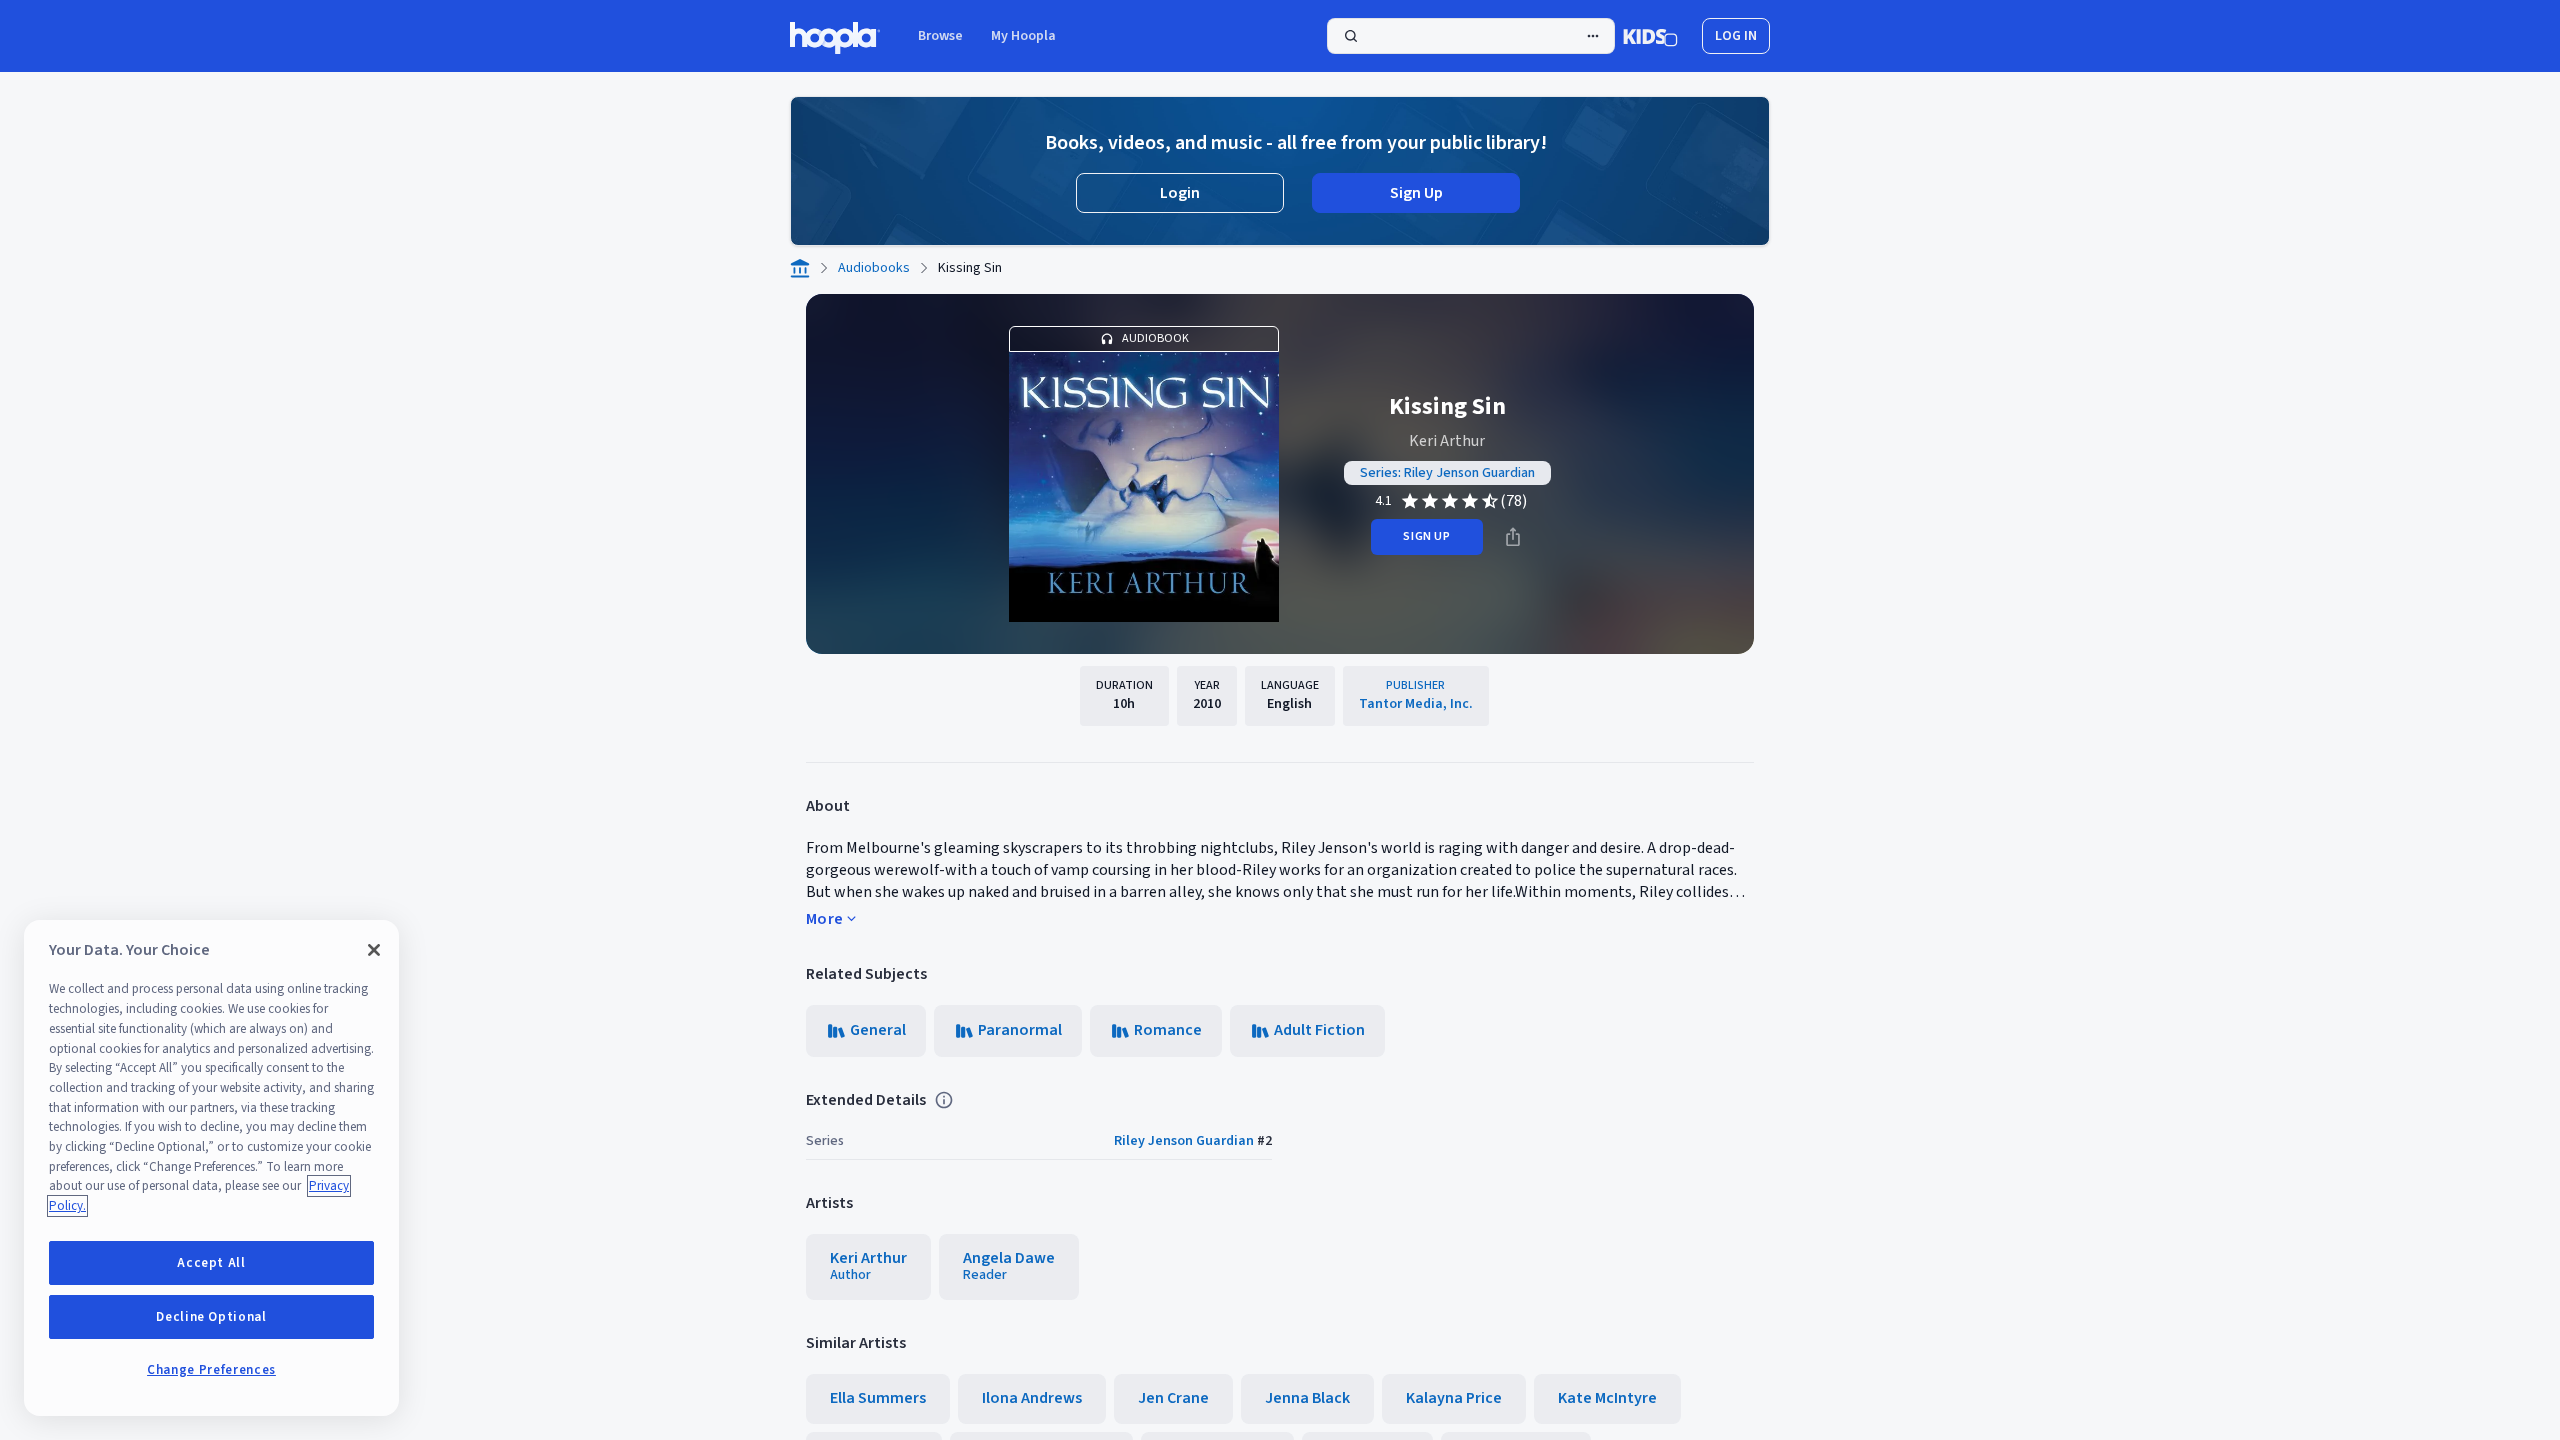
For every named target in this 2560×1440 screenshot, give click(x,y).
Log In (1736, 36)
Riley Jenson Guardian (1184, 1141)
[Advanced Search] (1593, 36)
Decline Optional (211, 1317)
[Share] (1513, 537)
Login (1180, 193)
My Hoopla (1023, 36)
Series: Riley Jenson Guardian (1447, 473)
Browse (940, 36)
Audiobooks (874, 268)
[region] (211, 1168)
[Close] (374, 950)
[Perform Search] (1471, 36)
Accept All (211, 1263)
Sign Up (1416, 193)
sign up (1426, 536)
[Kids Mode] (1650, 36)
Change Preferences (211, 1370)
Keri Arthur (1447, 441)
